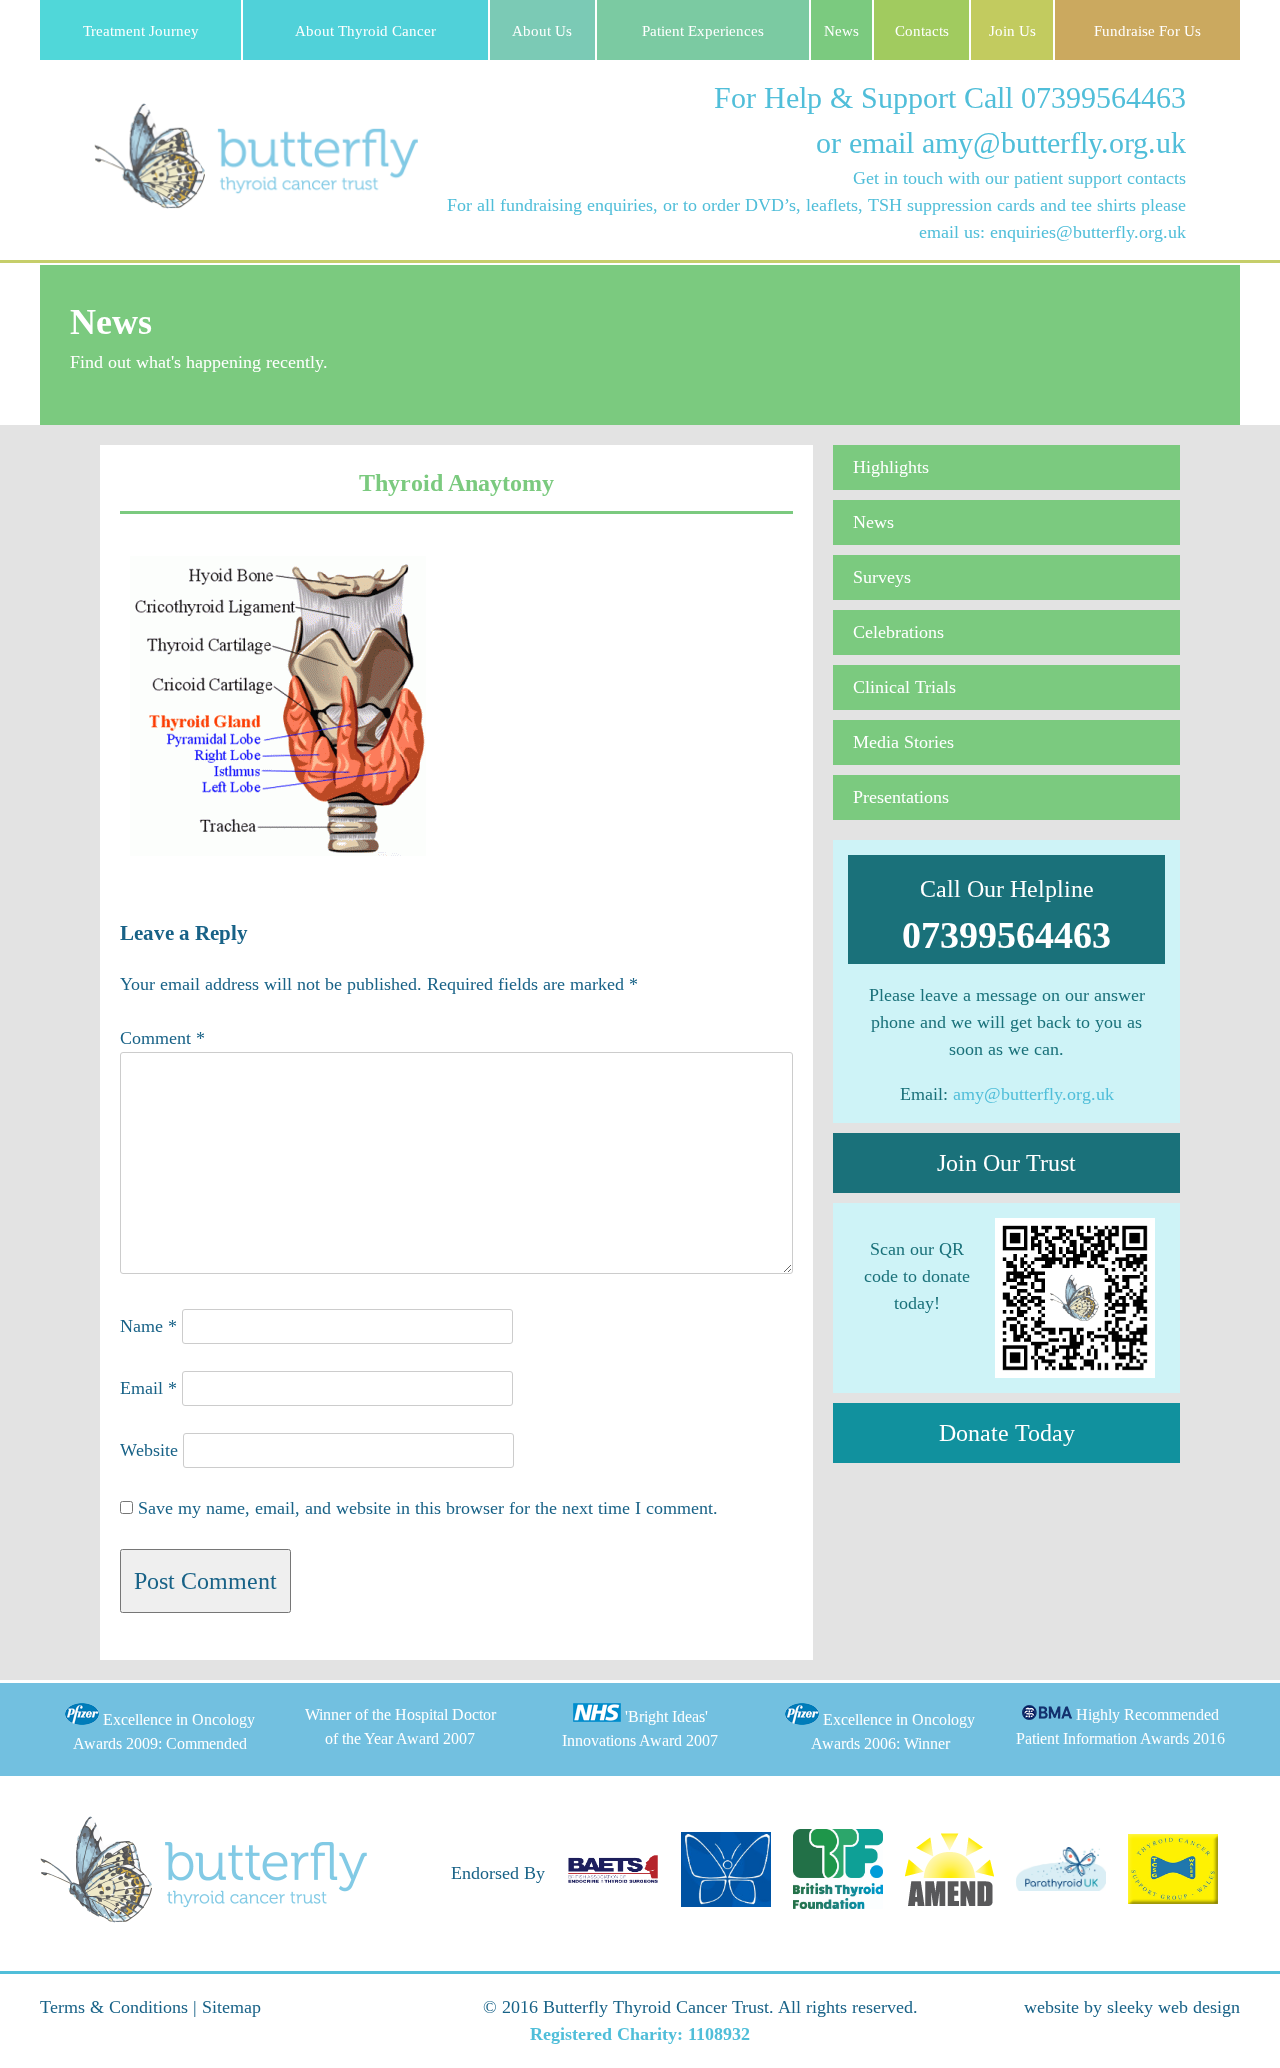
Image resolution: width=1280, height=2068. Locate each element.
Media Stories (903, 742)
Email (148, 1388)
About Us (542, 31)
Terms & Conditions (114, 2007)
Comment (162, 1038)
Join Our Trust (1006, 1163)
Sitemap (231, 2007)
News (841, 31)
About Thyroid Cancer (365, 31)
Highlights (891, 467)
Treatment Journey (141, 31)
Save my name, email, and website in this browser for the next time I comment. (428, 1508)
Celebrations (898, 632)
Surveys (882, 577)
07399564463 (1103, 97)
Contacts (922, 31)
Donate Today (1007, 1433)
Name (148, 1326)
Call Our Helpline (1006, 916)
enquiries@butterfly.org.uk (1088, 232)
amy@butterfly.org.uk (1054, 142)
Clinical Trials (904, 687)
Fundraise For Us (1147, 31)
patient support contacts (1100, 178)
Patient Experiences (703, 31)
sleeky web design (1173, 2007)
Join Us (1012, 31)
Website (149, 1450)
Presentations (901, 797)
